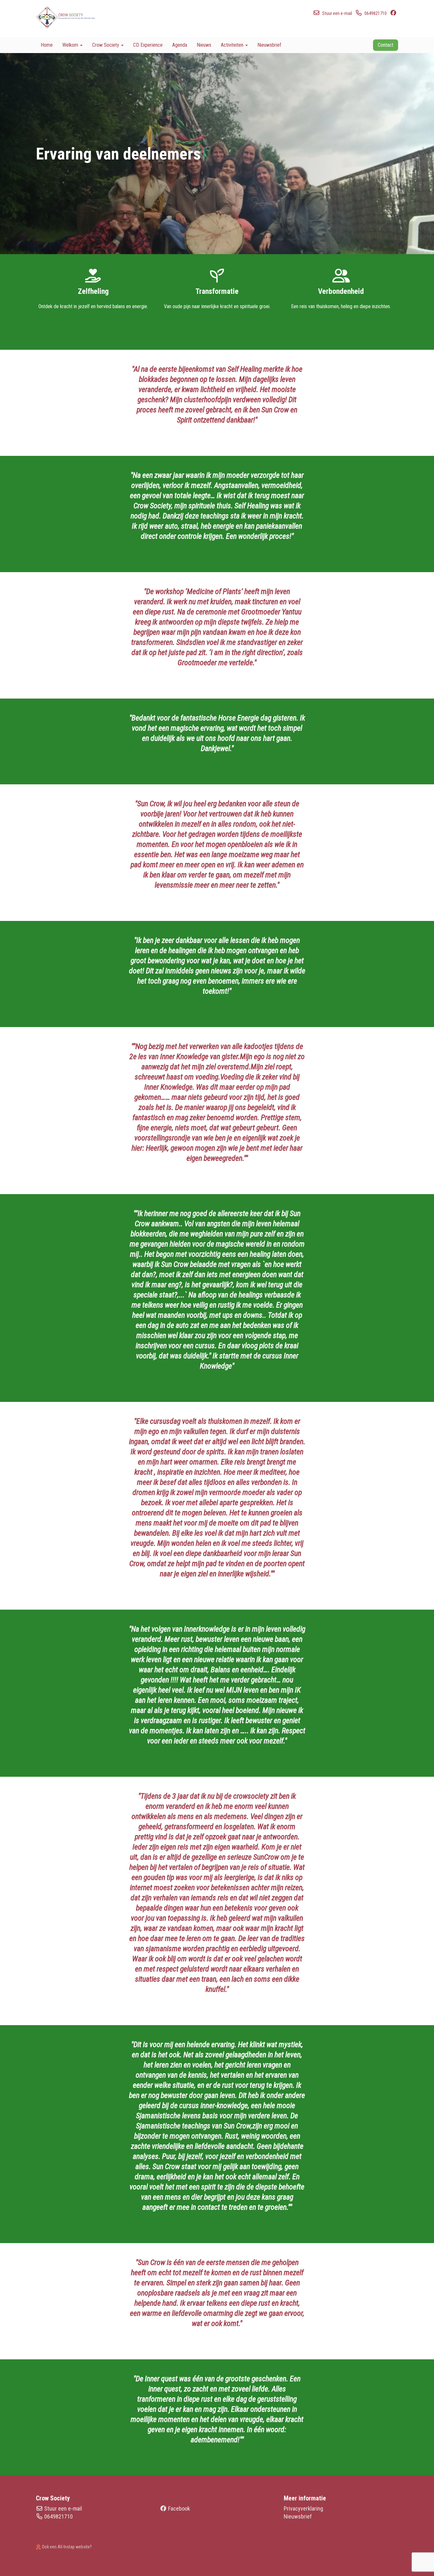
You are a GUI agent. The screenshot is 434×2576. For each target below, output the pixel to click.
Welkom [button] (71, 45)
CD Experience (148, 45)
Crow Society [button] (106, 45)
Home (47, 45)
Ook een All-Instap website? (66, 2547)
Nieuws (204, 45)
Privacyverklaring (303, 2508)
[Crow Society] (69, 17)
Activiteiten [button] (233, 45)
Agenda (180, 45)
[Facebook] (394, 13)
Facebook (179, 2508)
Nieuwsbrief (269, 45)
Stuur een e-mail (63, 2508)
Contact (386, 45)
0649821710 (58, 2516)
